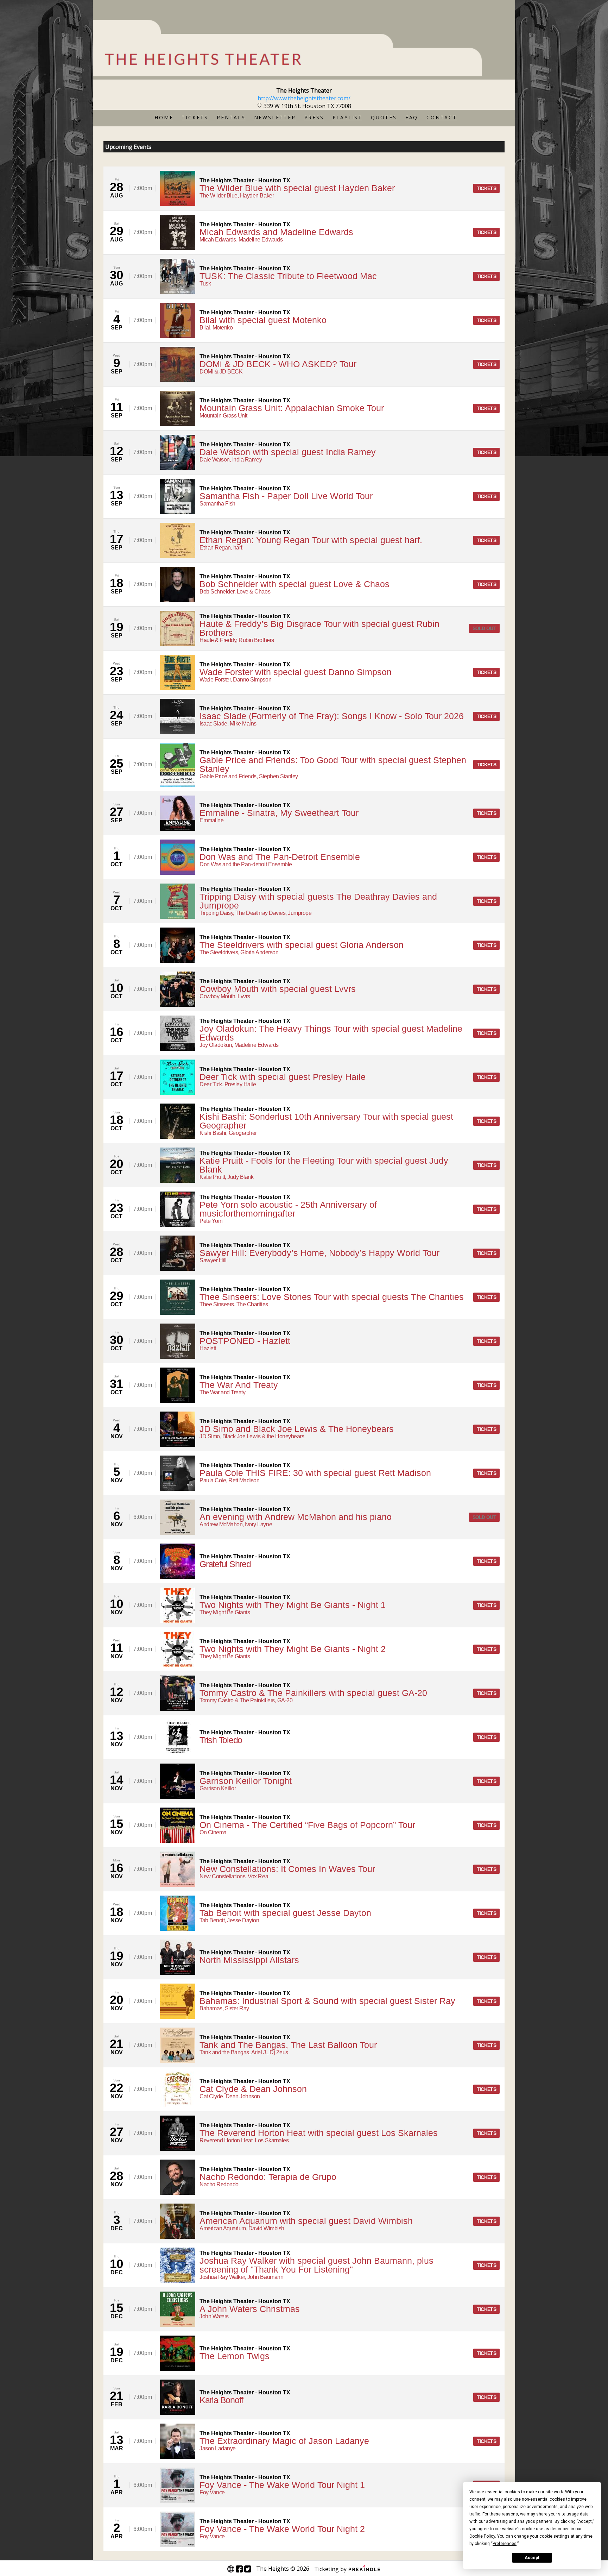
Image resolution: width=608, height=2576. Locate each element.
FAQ (412, 117)
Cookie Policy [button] (482, 2536)
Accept (532, 2558)
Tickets (195, 117)
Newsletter (275, 117)
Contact (442, 117)
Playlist (347, 117)
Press (314, 117)
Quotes (384, 117)
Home (164, 117)
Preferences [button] (505, 2544)
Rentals (231, 117)
